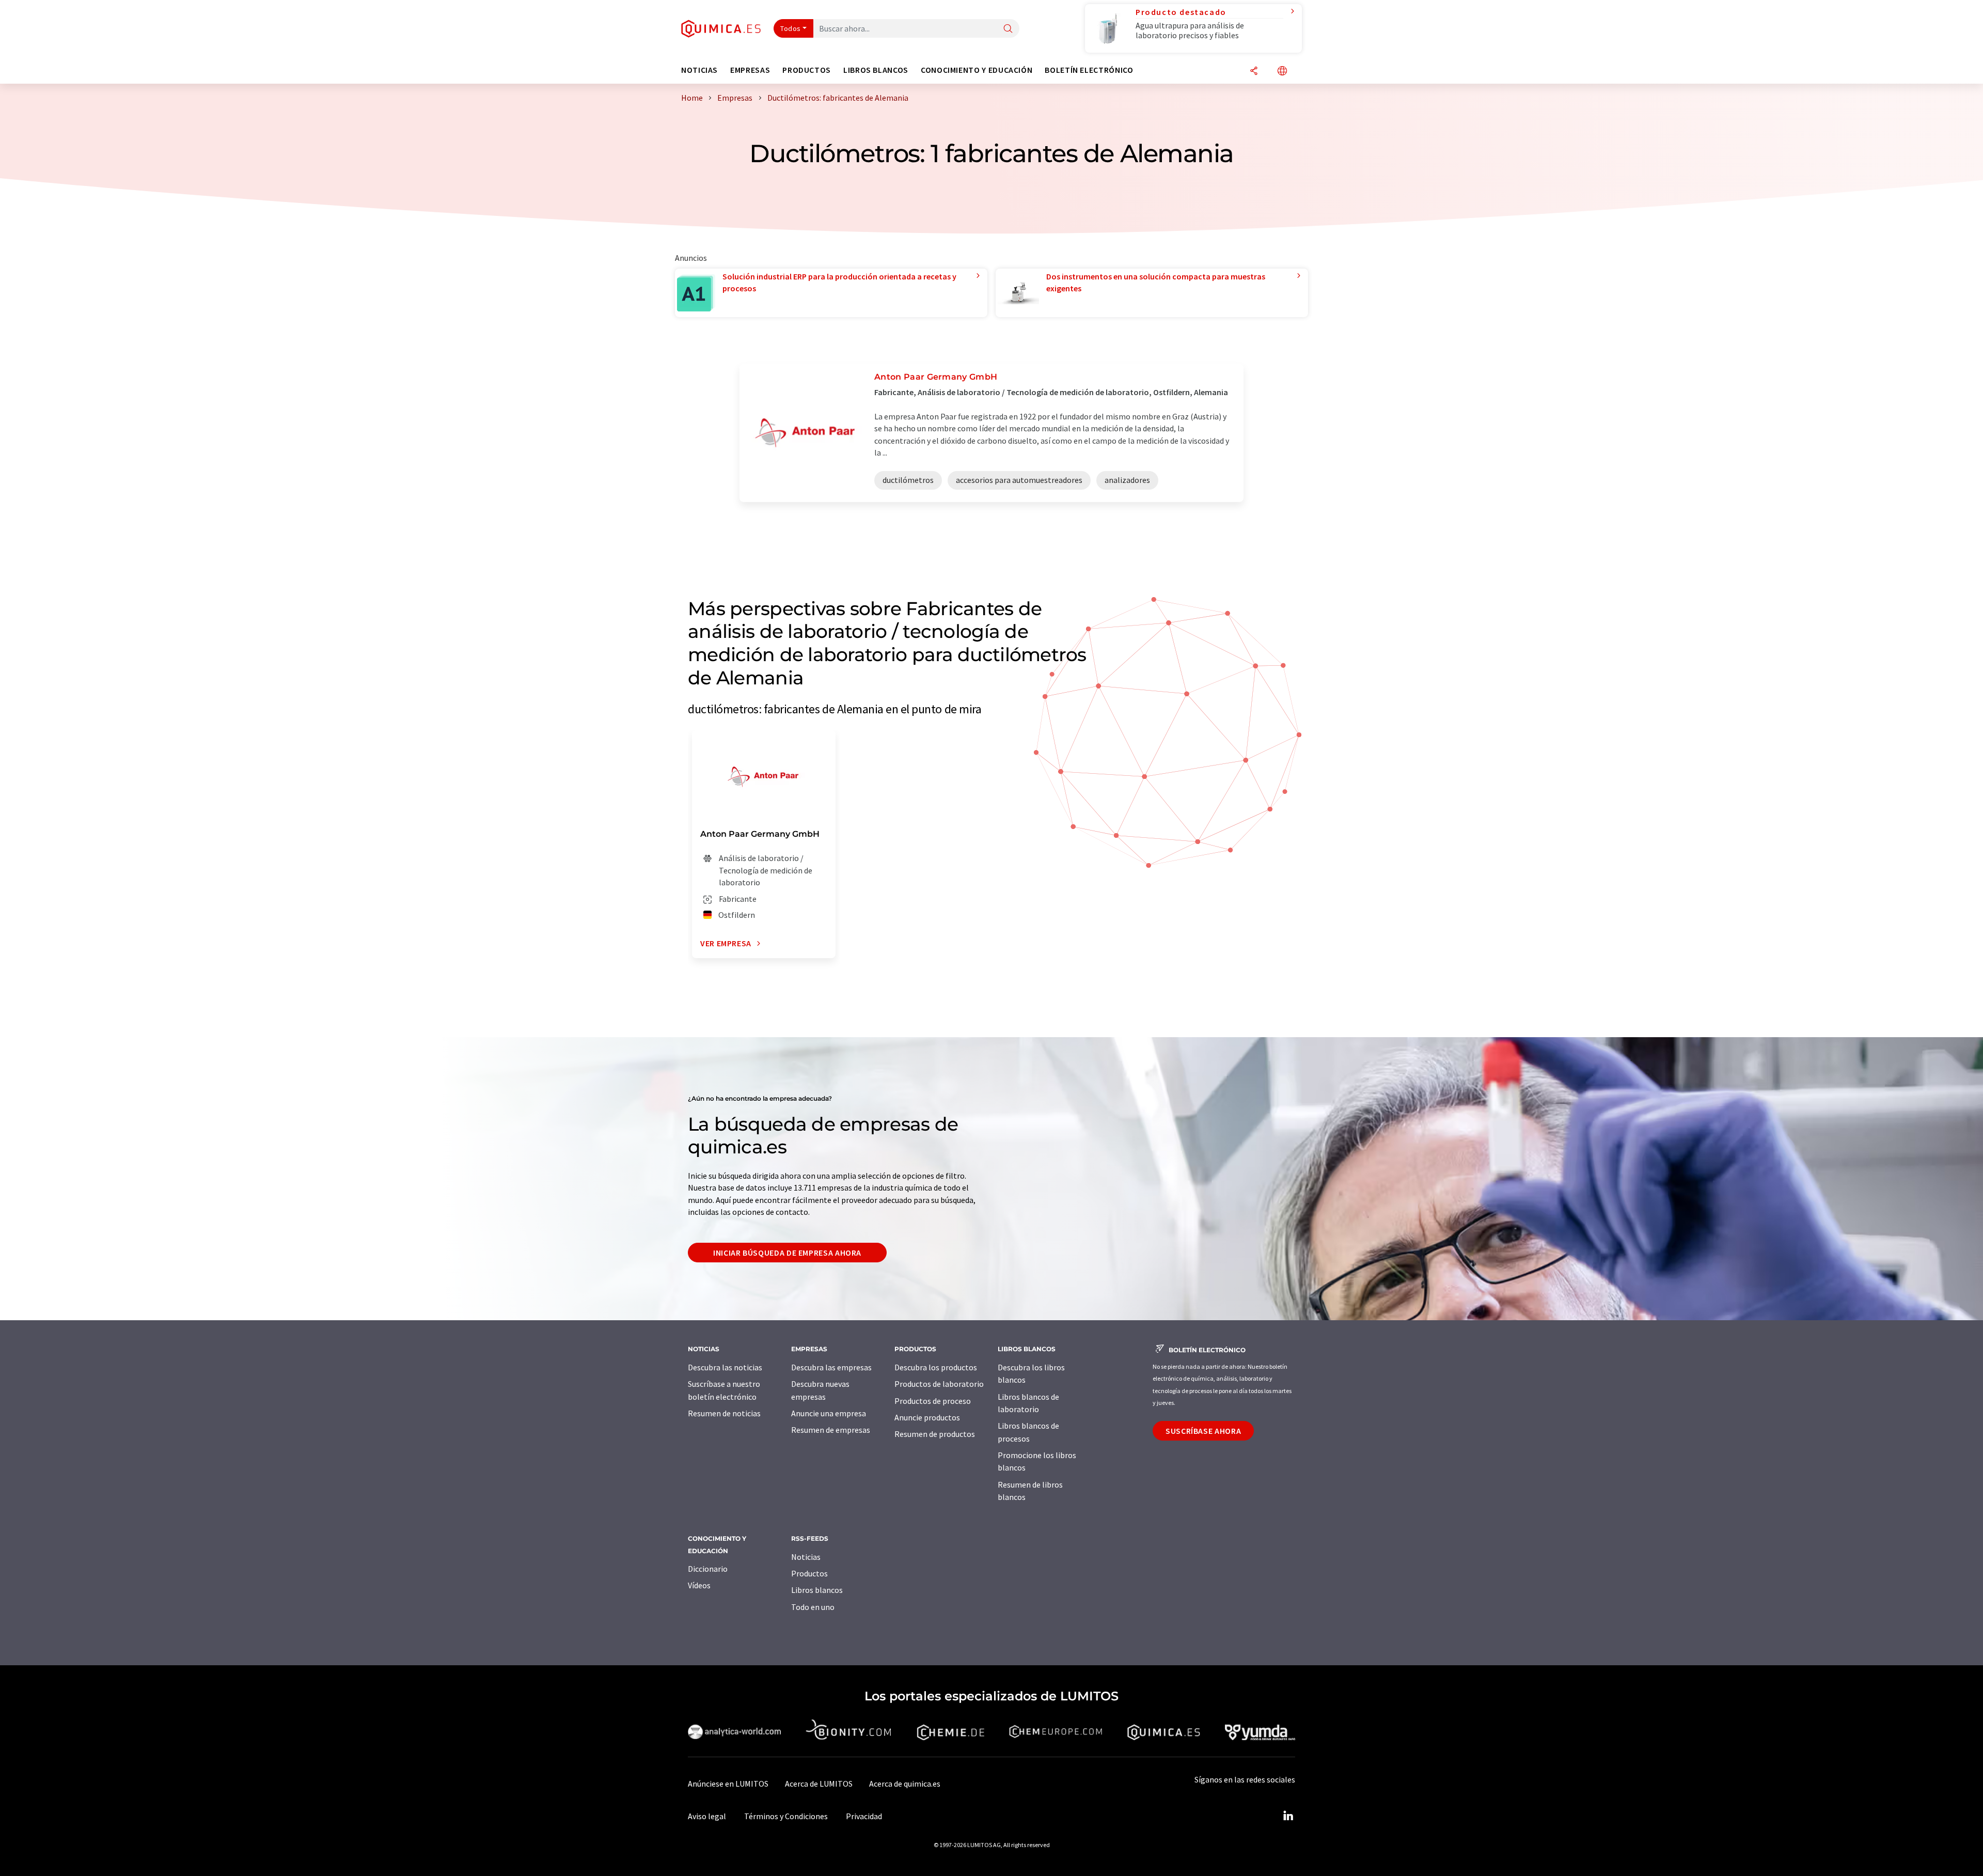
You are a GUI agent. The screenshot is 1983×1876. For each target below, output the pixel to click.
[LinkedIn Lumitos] (1288, 1816)
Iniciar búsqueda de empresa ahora (787, 1253)
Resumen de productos (935, 1434)
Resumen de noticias (724, 1413)
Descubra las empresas (831, 1367)
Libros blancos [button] (876, 70)
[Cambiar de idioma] (1282, 72)
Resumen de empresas (831, 1430)
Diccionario (708, 1569)
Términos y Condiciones (786, 1816)
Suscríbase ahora (1203, 1431)
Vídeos (699, 1585)
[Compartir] (1254, 72)
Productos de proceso (933, 1401)
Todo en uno (813, 1607)
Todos (791, 28)
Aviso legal (707, 1816)
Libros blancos (817, 1590)
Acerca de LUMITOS (819, 1784)
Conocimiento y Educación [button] (977, 70)
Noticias (806, 1557)
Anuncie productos (927, 1417)
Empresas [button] (750, 70)
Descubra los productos (936, 1367)
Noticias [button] (699, 70)
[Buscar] (1008, 29)
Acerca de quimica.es (905, 1784)
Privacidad (864, 1816)
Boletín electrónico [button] (1089, 70)
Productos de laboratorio (939, 1384)
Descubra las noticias (725, 1367)
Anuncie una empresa (829, 1413)
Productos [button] (807, 70)
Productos (809, 1573)
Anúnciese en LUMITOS (728, 1784)
